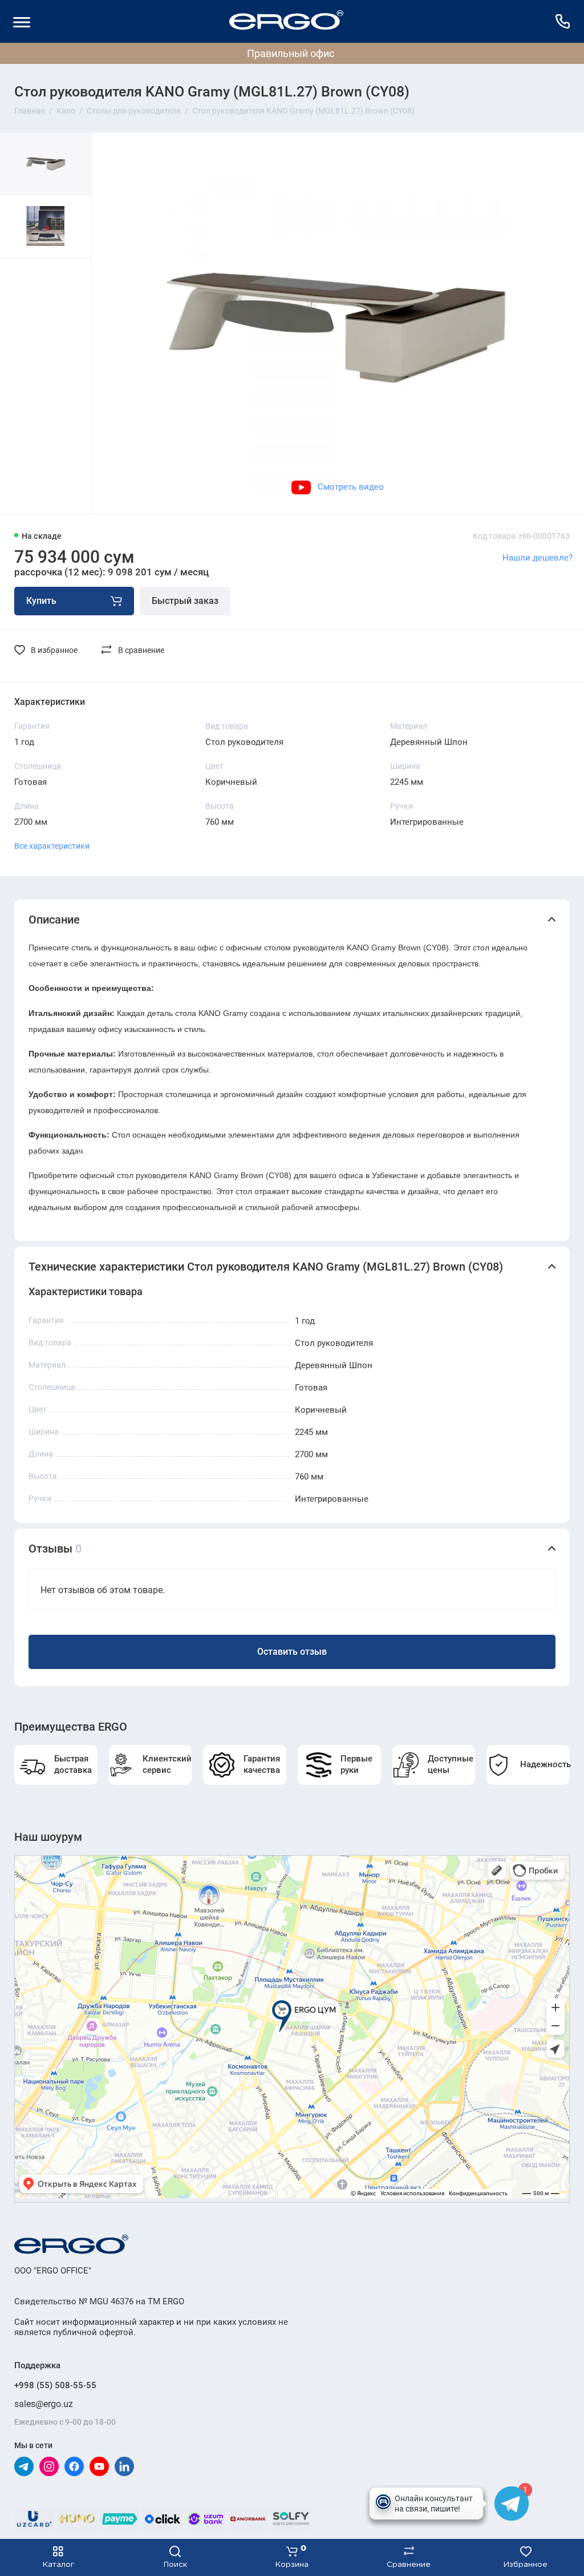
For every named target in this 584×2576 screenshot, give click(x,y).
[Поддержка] (563, 21)
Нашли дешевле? (538, 558)
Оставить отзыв (292, 1652)
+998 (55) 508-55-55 (55, 2385)
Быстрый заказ (185, 601)
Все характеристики (52, 846)
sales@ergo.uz (44, 2404)
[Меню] (21, 21)
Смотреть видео (351, 487)
